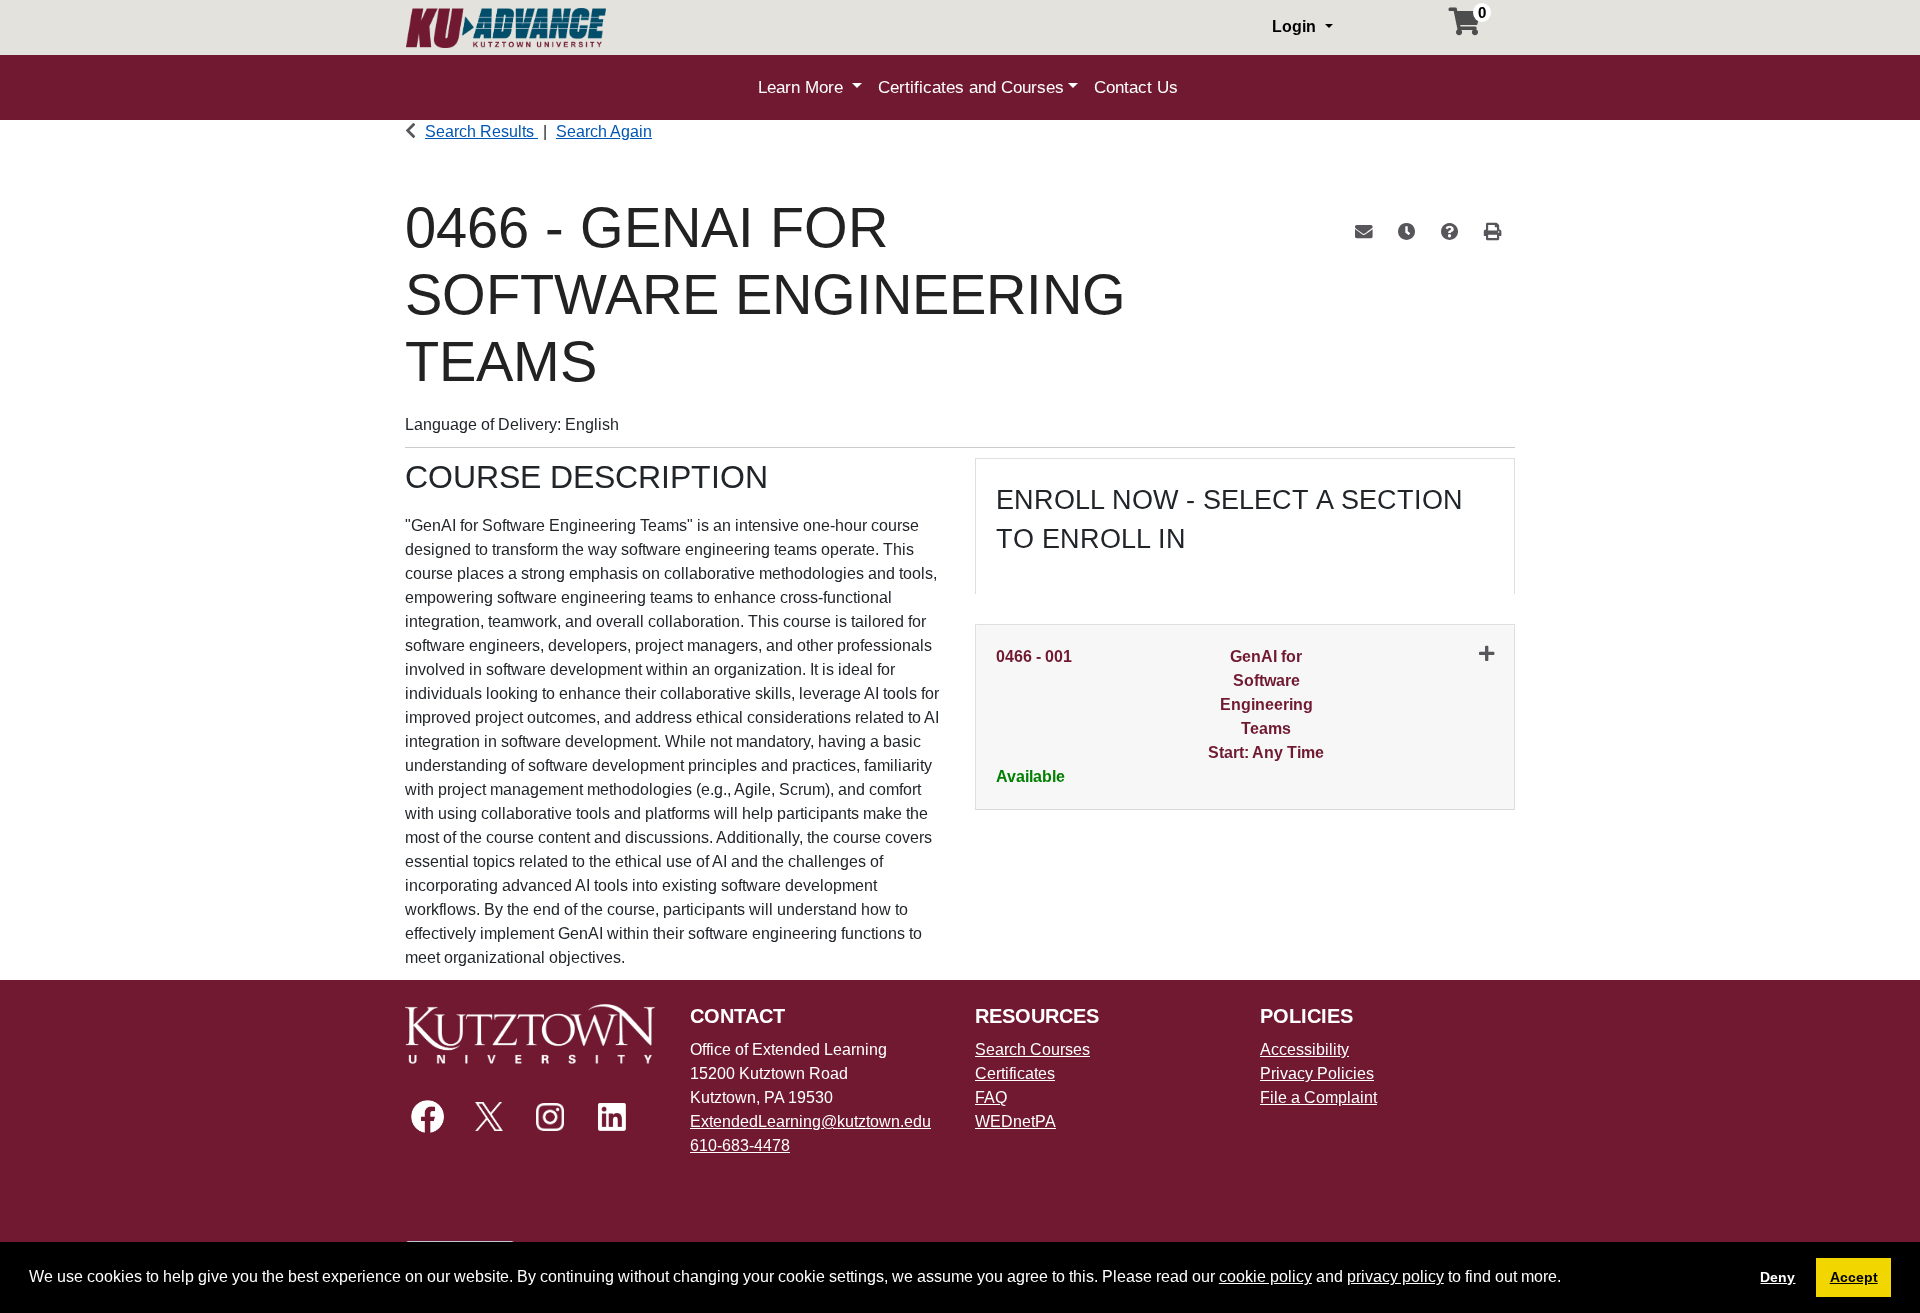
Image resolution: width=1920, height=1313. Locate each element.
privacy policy (1395, 1276)
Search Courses (1032, 1049)
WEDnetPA (1015, 1121)
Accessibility (1304, 1049)
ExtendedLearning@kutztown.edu (810, 1121)
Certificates (1015, 1073)
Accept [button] (1854, 1277)
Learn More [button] (803, 87)
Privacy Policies (1317, 1073)
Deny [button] (1777, 1277)
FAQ (991, 1097)
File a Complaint (1318, 1097)
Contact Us (1136, 87)
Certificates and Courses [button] (971, 87)
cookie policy (1265, 1276)
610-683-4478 (740, 1145)
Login (1296, 26)
